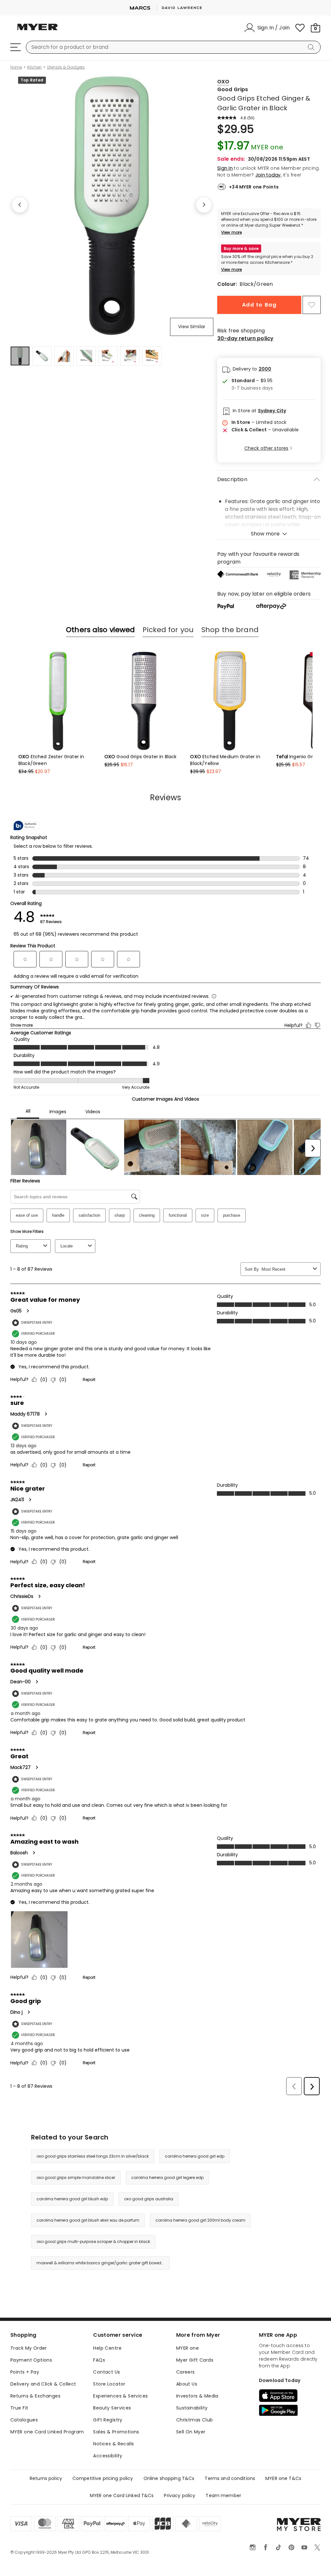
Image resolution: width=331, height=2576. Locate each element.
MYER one (187, 2348)
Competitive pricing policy (103, 2478)
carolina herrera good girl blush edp (72, 2199)
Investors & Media (197, 2396)
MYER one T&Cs (283, 2478)
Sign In (225, 168)
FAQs (99, 2360)
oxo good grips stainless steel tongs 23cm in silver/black (93, 2156)
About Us (187, 2384)
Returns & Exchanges (35, 2396)
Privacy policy (180, 2495)
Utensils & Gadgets (66, 67)
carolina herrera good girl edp (195, 2156)
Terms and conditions (230, 2478)
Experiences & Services (120, 2396)
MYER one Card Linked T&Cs (122, 2495)
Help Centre (107, 2348)
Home (16, 67)
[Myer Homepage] (37, 31)
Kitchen (34, 67)
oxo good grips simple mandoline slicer (76, 2177)
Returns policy (46, 2478)
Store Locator (109, 2384)
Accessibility (108, 2456)
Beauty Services (112, 2408)
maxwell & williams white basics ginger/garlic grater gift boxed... (100, 2263)
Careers (186, 2372)
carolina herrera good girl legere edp (167, 2177)
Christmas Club (195, 2420)
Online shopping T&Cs (169, 2478)
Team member (223, 2495)
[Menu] (16, 47)
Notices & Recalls (113, 2444)
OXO (223, 82)
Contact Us (107, 2372)
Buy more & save (241, 248)
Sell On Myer (191, 2432)
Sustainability (192, 2408)
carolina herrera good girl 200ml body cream (200, 2220)
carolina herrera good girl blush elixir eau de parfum (88, 2220)
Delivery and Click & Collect (43, 2384)
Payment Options (31, 2360)
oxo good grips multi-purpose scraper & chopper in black (93, 2242)
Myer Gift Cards (195, 2360)
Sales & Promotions (116, 2432)
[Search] (312, 47)
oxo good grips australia (149, 2199)
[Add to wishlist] (312, 305)
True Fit (19, 2408)
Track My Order (29, 2348)
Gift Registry (108, 2420)
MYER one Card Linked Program (47, 2432)
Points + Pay (25, 2372)
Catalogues (24, 2420)
